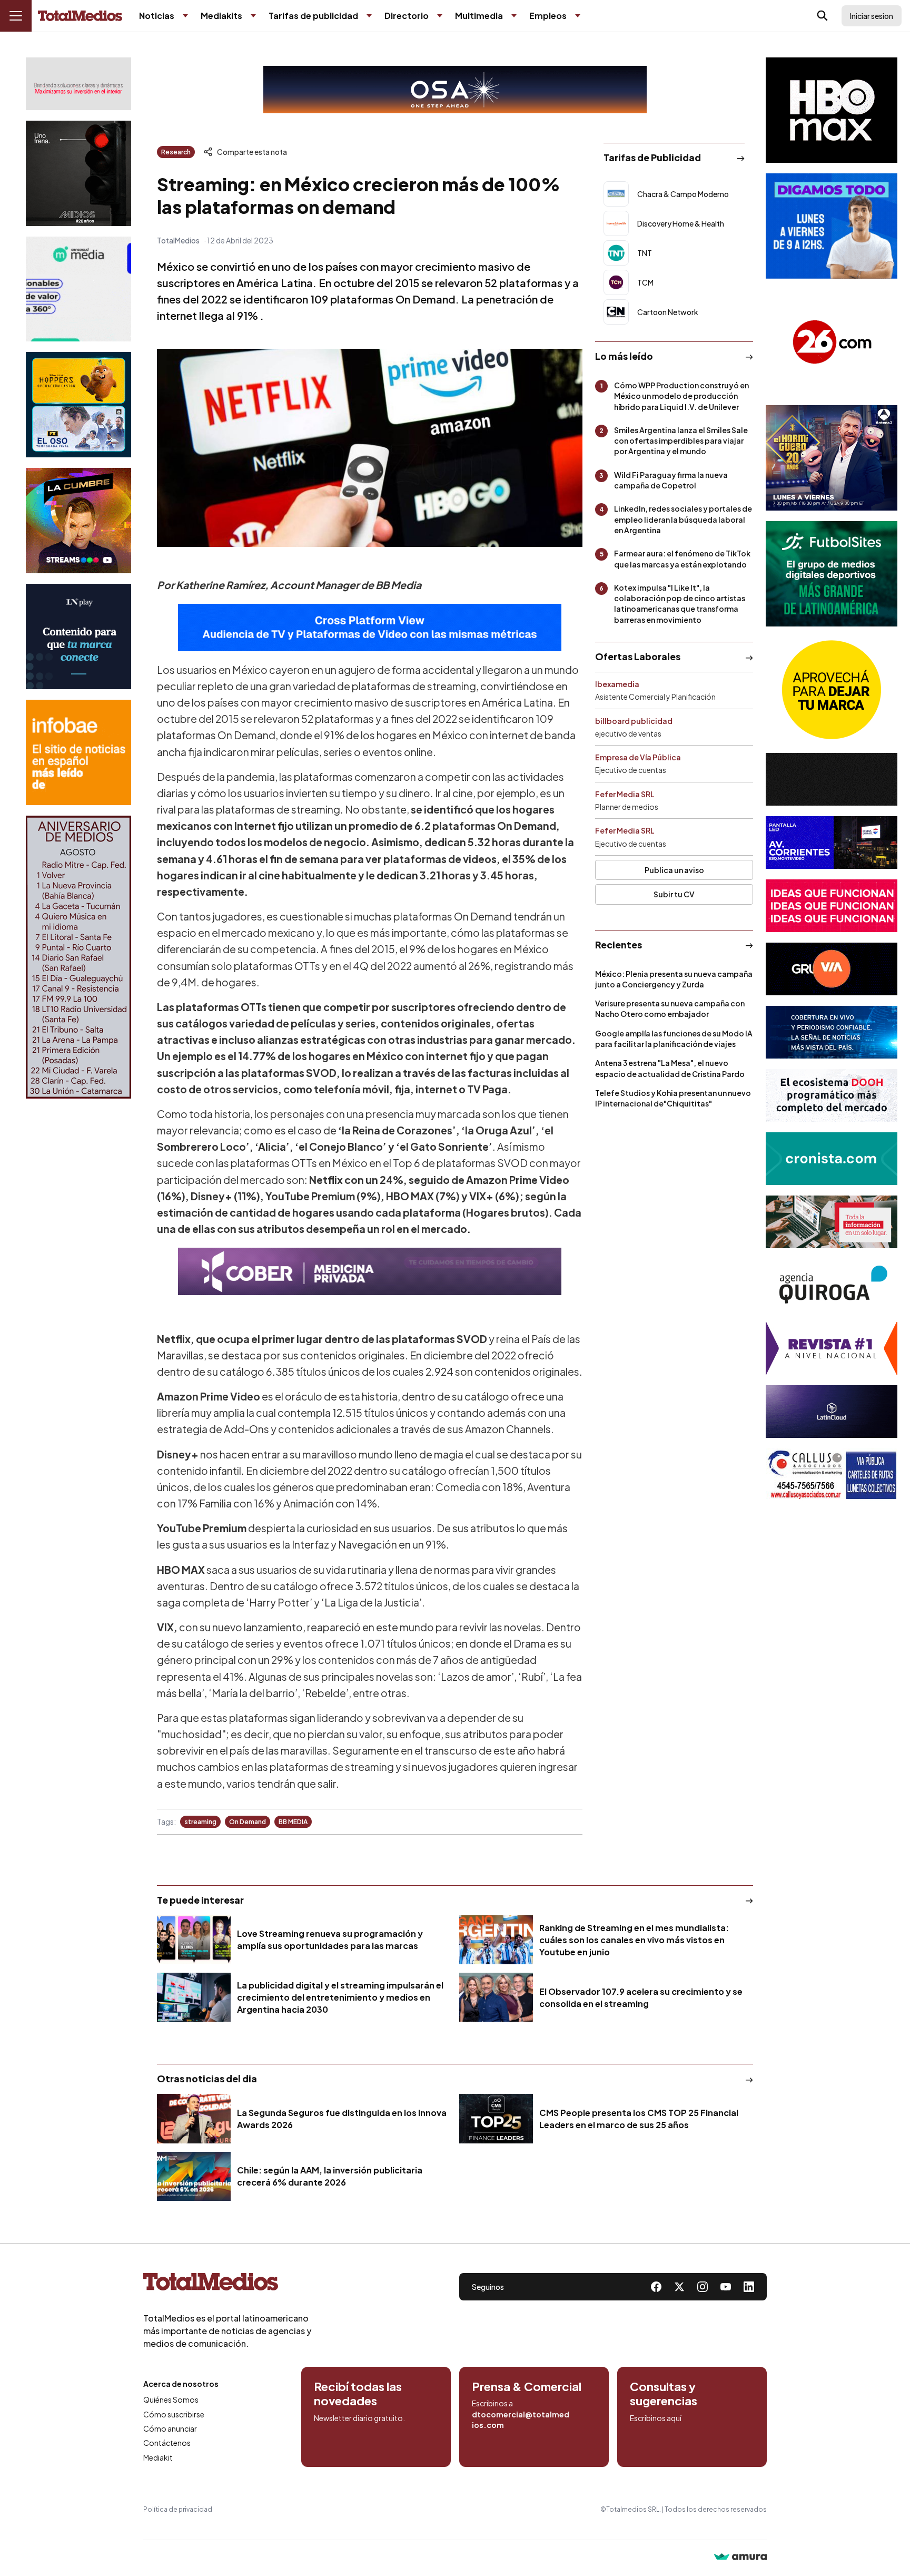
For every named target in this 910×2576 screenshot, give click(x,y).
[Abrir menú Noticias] (185, 16)
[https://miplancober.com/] (370, 1271)
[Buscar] (823, 16)
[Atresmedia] (832, 458)
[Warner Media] (832, 110)
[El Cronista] (832, 1159)
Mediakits (221, 16)
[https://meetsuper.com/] (832, 906)
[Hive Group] (832, 779)
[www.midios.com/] (78, 173)
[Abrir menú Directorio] (440, 16)
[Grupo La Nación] (78, 636)
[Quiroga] (832, 1285)
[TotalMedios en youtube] (726, 2287)
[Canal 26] (832, 342)
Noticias (157, 16)
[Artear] (832, 1032)
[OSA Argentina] (455, 90)
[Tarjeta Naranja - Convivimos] (832, 1348)
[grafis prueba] (78, 84)
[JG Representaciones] (832, 690)
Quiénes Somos (171, 2399)
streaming (200, 1822)
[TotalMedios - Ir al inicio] (80, 16)
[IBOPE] (370, 628)
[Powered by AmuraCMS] (740, 2558)
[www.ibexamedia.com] (832, 843)
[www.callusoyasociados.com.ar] (832, 1475)
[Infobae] (78, 752)
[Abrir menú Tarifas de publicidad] (369, 16)
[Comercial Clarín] (832, 1222)
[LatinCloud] (832, 1412)
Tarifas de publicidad (313, 16)
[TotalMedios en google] (703, 2287)
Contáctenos (167, 2443)
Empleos (548, 16)
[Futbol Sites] (832, 574)
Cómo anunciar (170, 2428)
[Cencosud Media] (78, 289)
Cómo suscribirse (174, 2414)
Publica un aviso (674, 870)
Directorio (407, 16)
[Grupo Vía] (832, 969)
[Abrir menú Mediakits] (253, 16)
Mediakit (158, 2457)
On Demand (248, 1822)
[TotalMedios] (227, 2284)
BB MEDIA (293, 1822)
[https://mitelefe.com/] (78, 521)
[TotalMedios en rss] (749, 2287)
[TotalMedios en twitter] (679, 2287)
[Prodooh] (832, 1095)
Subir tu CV (674, 894)
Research (176, 152)
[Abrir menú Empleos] (578, 16)
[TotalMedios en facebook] (656, 2287)
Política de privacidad (178, 2509)
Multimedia (479, 16)
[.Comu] (832, 226)
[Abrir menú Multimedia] (514, 16)
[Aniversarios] (78, 957)
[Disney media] (78, 405)
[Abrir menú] (16, 16)
